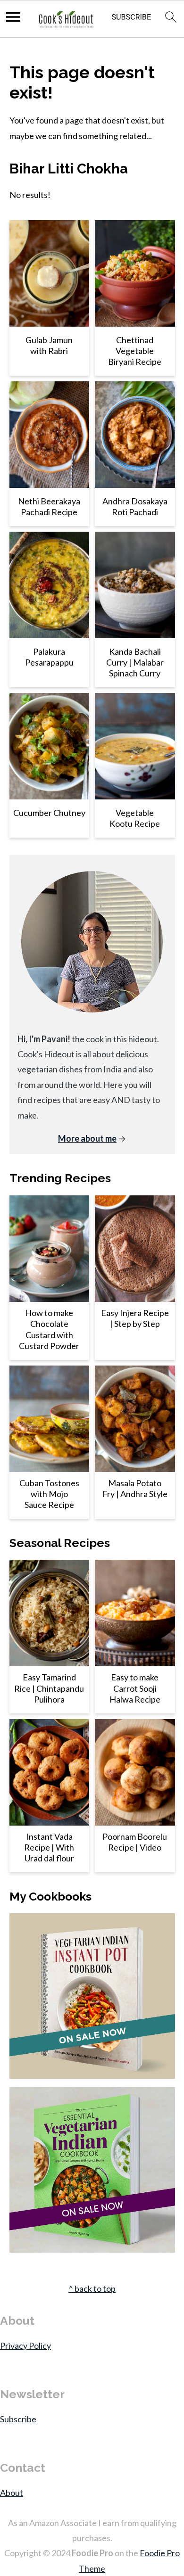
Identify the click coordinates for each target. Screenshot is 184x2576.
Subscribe (18, 2419)
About (12, 2493)
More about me (87, 1138)
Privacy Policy (25, 2346)
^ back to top (92, 2288)
